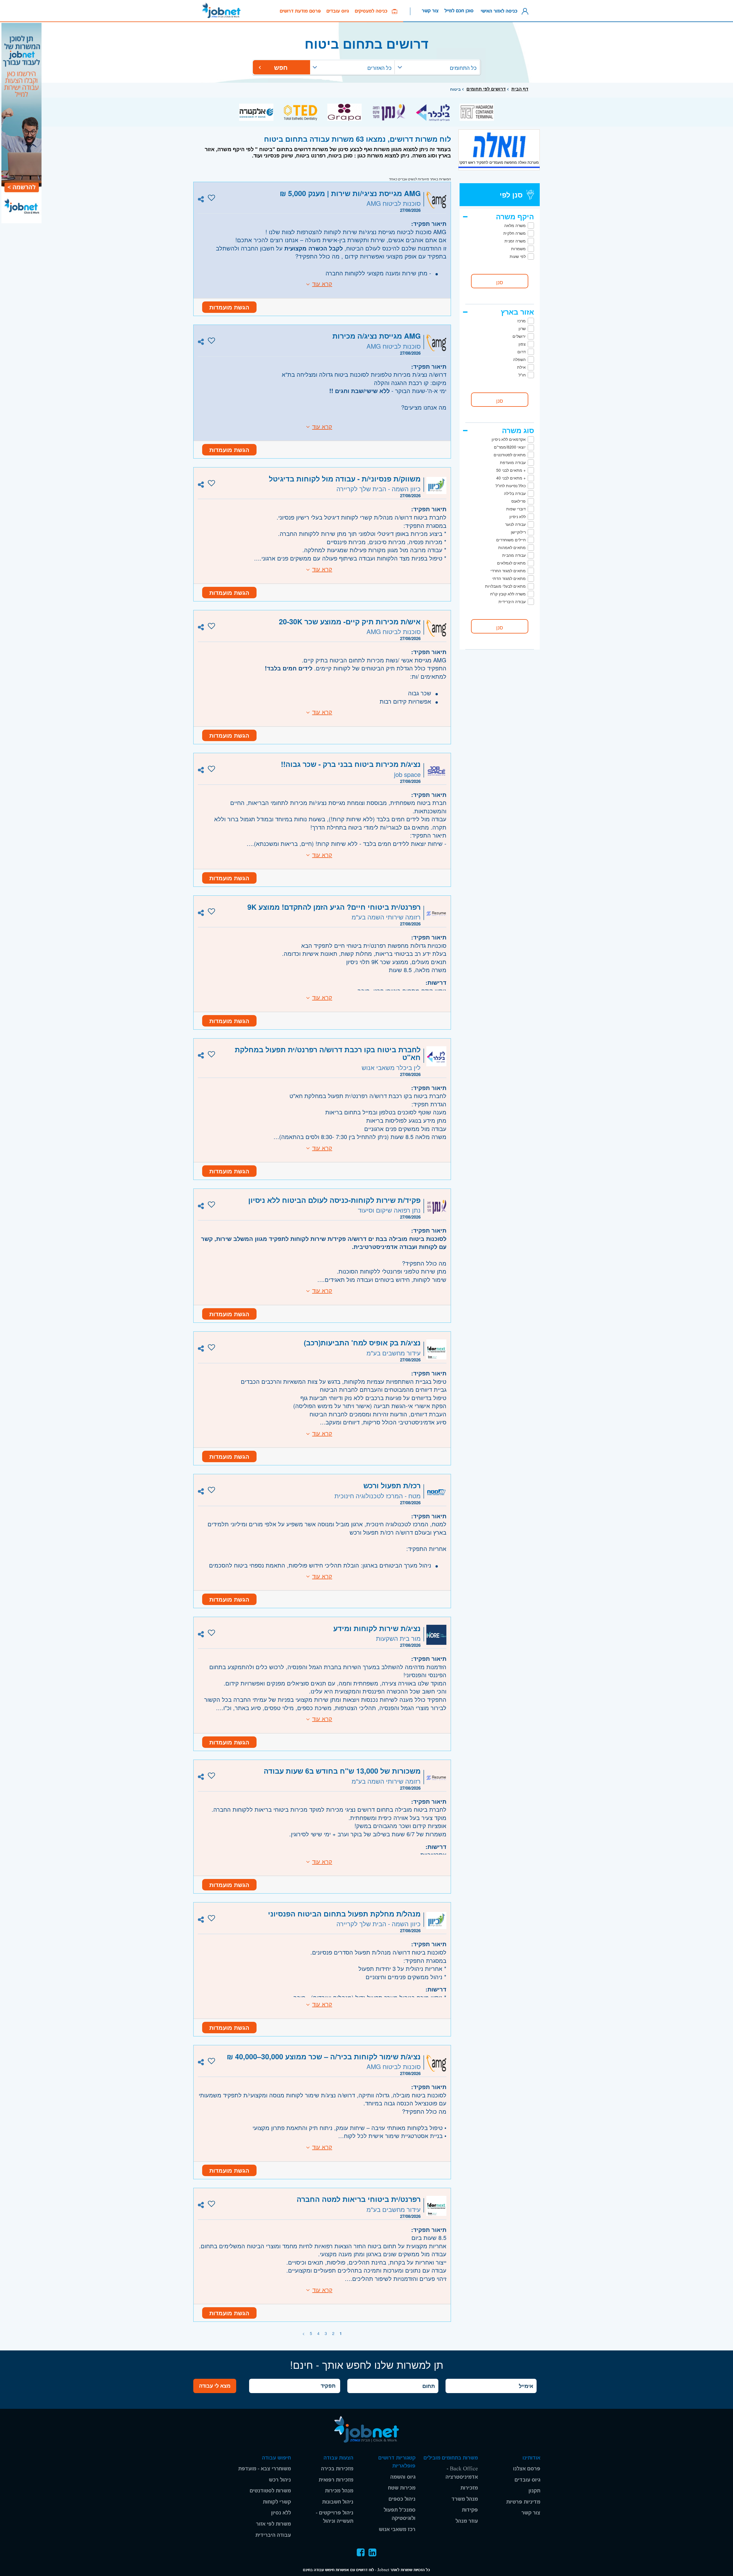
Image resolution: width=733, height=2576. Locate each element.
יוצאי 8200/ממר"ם (510, 447)
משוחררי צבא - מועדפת (265, 2469)
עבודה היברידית (512, 601)
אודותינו (531, 2458)
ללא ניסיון (518, 516)
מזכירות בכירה (337, 2469)
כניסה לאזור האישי (501, 11)
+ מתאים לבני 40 (511, 478)
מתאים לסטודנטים (510, 455)
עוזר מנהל (467, 2521)
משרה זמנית (515, 241)
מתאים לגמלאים (511, 563)
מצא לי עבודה (215, 2386)
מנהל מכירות (339, 2491)
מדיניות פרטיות (523, 2502)
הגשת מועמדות (229, 307)
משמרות (518, 248)
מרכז (522, 321)
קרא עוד (322, 284)
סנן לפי (511, 195)
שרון (522, 328)
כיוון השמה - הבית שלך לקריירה (379, 488)
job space (407, 774)
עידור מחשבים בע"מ (394, 1353)
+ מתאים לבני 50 (511, 470)
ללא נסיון (281, 2513)
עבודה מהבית (514, 555)
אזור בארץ (517, 312)
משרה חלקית (515, 233)
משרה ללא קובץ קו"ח (508, 594)
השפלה (519, 359)
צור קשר (430, 11)
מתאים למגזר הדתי (509, 578)
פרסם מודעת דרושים (300, 11)
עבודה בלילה (515, 493)
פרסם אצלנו (527, 2469)
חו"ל (522, 375)
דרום (522, 352)
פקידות (470, 2510)
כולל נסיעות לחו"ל (511, 485)
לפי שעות (518, 256)
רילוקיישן (518, 532)
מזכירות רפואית (336, 2480)
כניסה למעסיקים (373, 11)
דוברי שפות (516, 509)
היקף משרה (515, 216)
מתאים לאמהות (512, 547)
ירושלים (519, 336)
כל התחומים (463, 68)
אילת (521, 367)
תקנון (534, 2491)
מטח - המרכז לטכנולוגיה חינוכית (378, 1496)
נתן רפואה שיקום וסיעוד (389, 1210)
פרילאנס (519, 501)
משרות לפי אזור (273, 2524)
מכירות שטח (402, 2488)
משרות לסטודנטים (270, 2491)
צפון (522, 344)
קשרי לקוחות (277, 2502)
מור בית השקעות (398, 1638)
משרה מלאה (515, 225)
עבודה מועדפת (513, 462)
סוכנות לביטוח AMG (394, 203)
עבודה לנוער (515, 524)
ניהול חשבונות (338, 2502)
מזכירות (469, 2488)
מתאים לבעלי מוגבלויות (505, 586)
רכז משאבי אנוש (397, 2529)
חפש (282, 67)
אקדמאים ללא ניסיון (509, 439)
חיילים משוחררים (511, 540)
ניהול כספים (402, 2499)
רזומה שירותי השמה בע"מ (386, 917)
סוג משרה (518, 430)
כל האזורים (379, 68)
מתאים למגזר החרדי (508, 571)
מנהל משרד (465, 2499)
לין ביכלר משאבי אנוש (391, 1067)
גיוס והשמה (403, 2477)
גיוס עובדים (338, 11)
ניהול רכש (280, 2480)
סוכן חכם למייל (459, 11)
